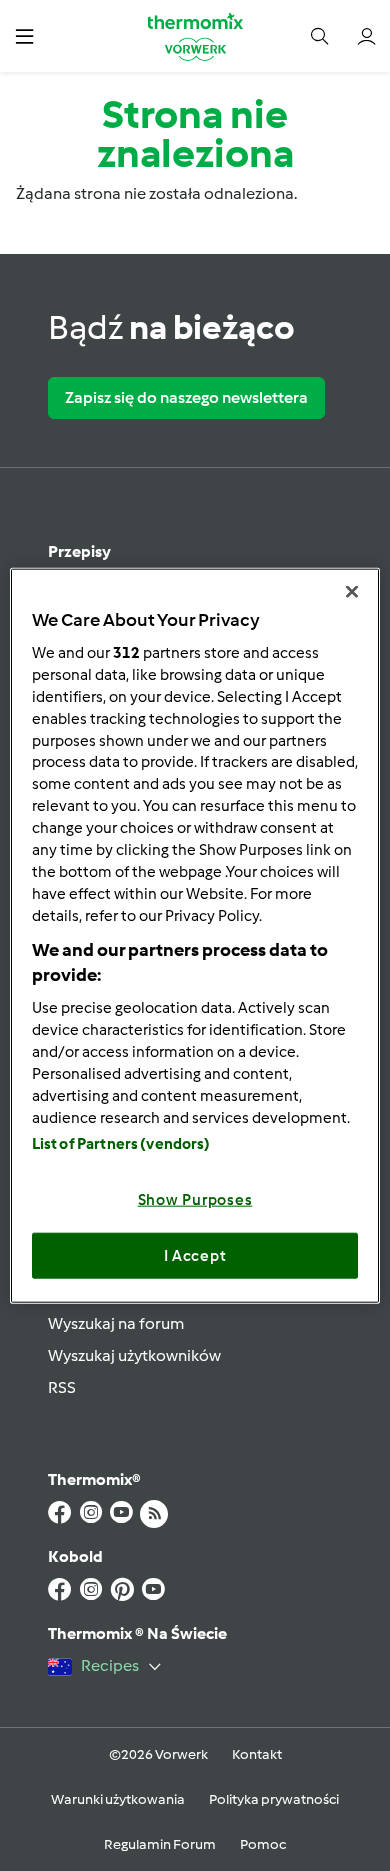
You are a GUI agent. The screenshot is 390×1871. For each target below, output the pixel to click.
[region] (195, 935)
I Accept (195, 1255)
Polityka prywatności (274, 1799)
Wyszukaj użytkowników (134, 1355)
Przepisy (79, 551)
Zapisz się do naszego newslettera (186, 397)
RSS (62, 1387)
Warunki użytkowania (118, 1799)
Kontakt (257, 1754)
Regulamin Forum (160, 1844)
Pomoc (263, 1844)
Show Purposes (195, 1200)
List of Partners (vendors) (121, 1144)
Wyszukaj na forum (116, 1323)
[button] (24, 35)
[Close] (352, 591)
